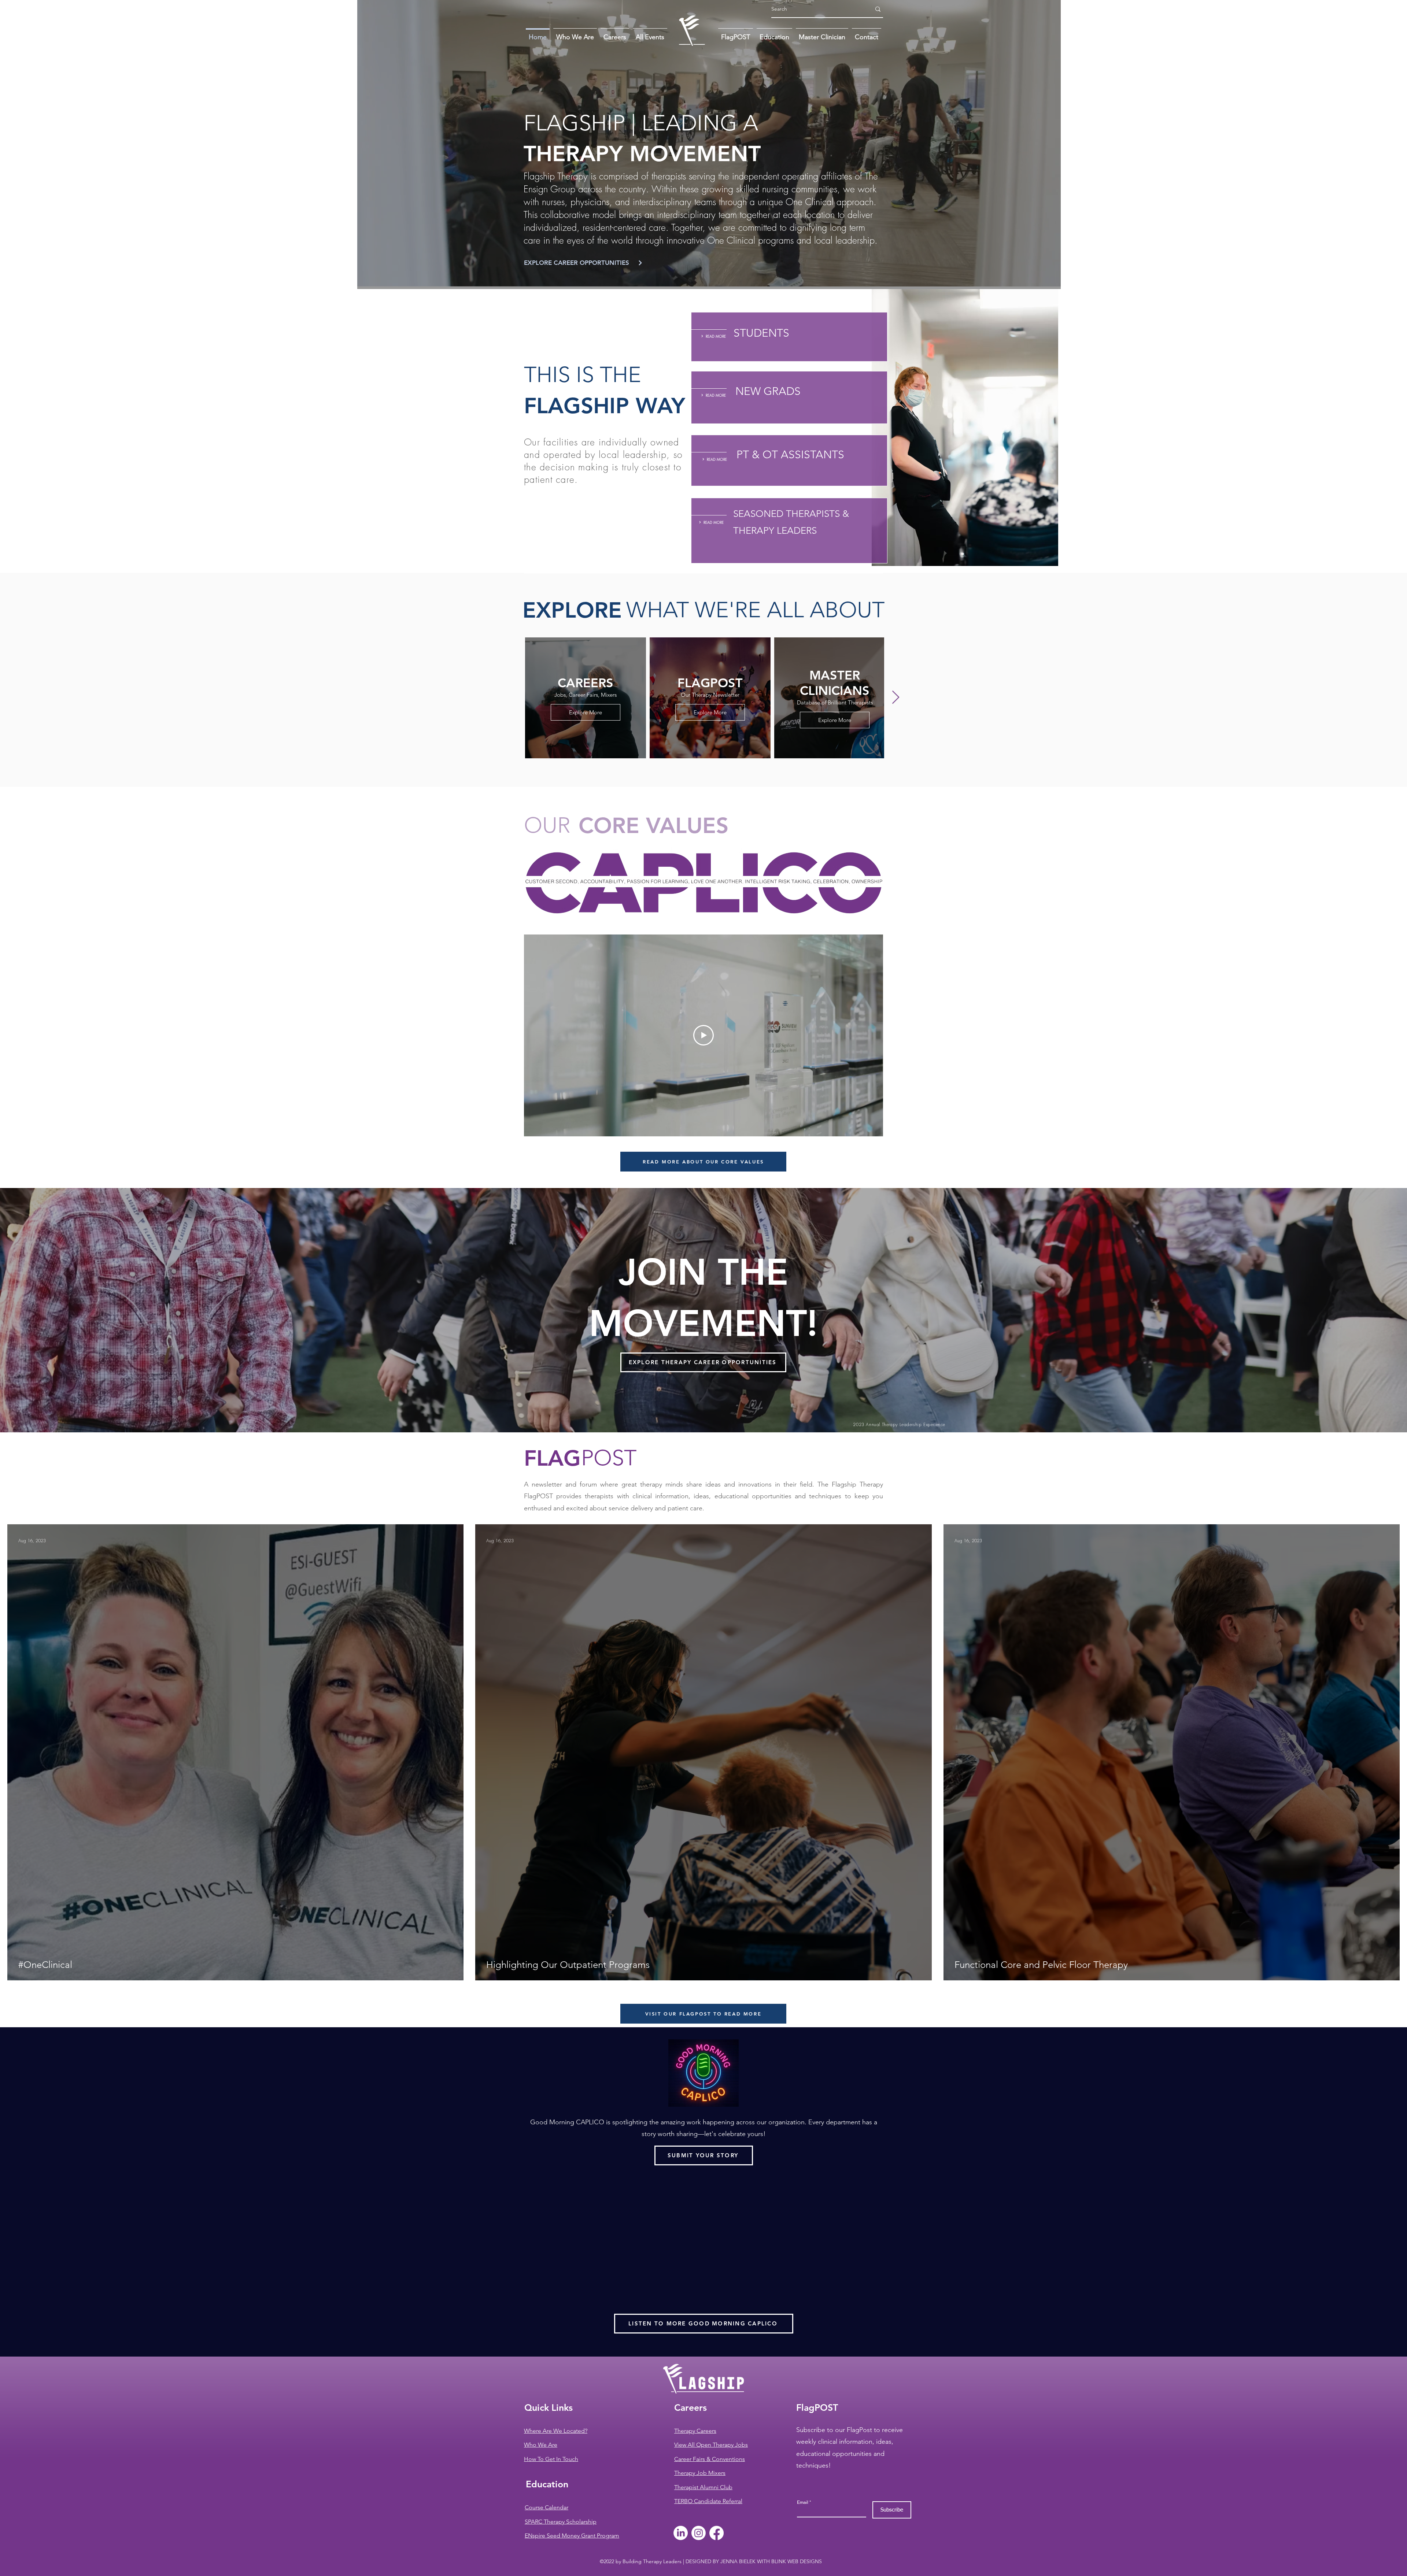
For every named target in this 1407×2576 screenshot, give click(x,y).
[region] (789, 337)
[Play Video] (703, 1035)
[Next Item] (896, 698)
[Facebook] (717, 2533)
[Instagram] (699, 2533)
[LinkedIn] (681, 2533)
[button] (867, 34)
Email (803, 2502)
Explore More (586, 712)
